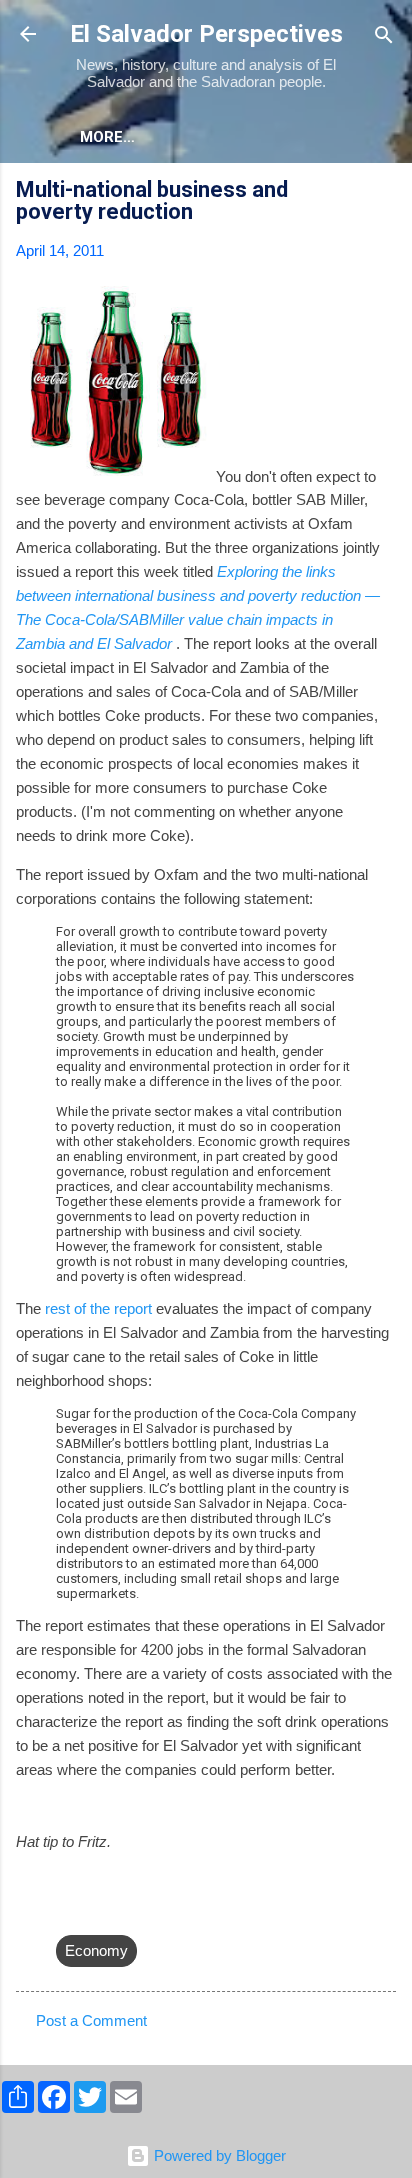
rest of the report (98, 1308)
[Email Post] (68, 1910)
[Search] (384, 36)
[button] (384, 192)
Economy (96, 1950)
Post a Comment (91, 2020)
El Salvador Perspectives (206, 34)
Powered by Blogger (218, 2155)
